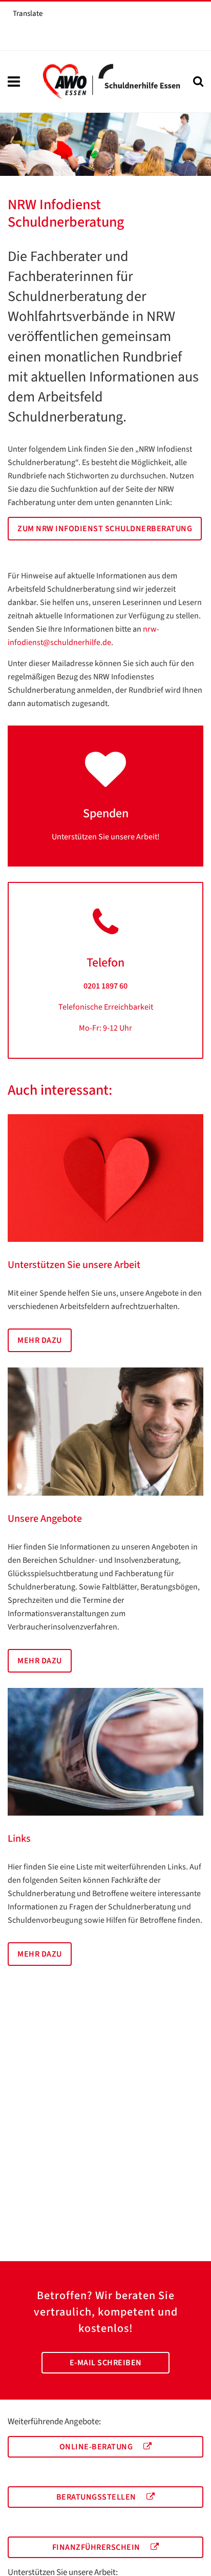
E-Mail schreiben (106, 2363)
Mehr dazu (40, 1340)
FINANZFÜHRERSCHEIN (97, 2547)
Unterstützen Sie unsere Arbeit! (106, 837)
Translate (28, 14)
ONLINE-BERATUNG (97, 2447)
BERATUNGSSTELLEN (97, 2497)
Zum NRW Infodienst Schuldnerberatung (105, 529)
